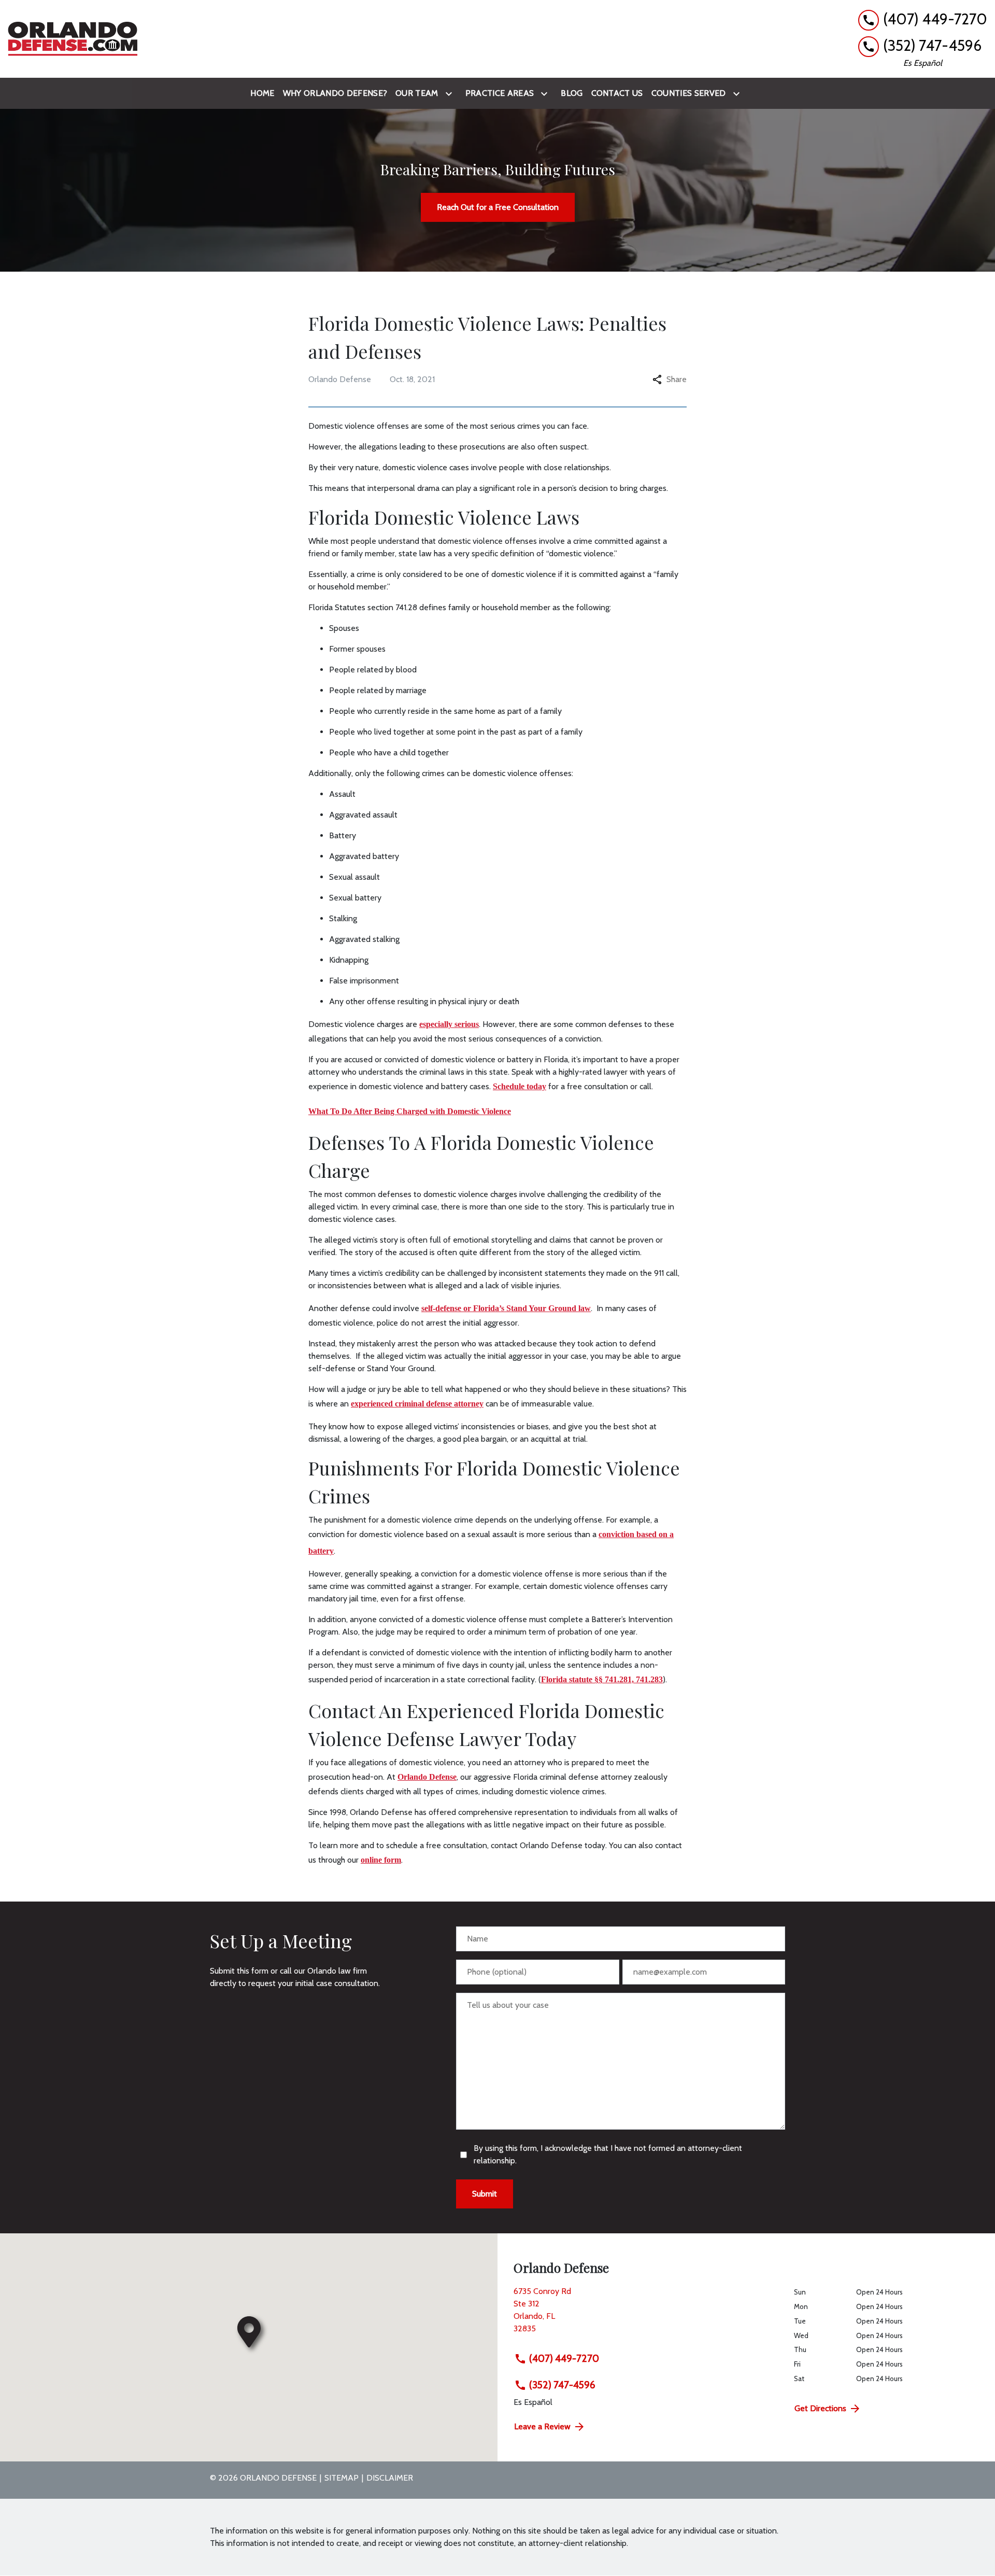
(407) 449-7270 (564, 2358)
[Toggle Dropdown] (451, 94)
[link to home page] (73, 39)
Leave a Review (542, 2426)
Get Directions (820, 2408)
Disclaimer (390, 2478)
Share (677, 379)
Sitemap (342, 2478)
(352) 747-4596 (562, 2385)
